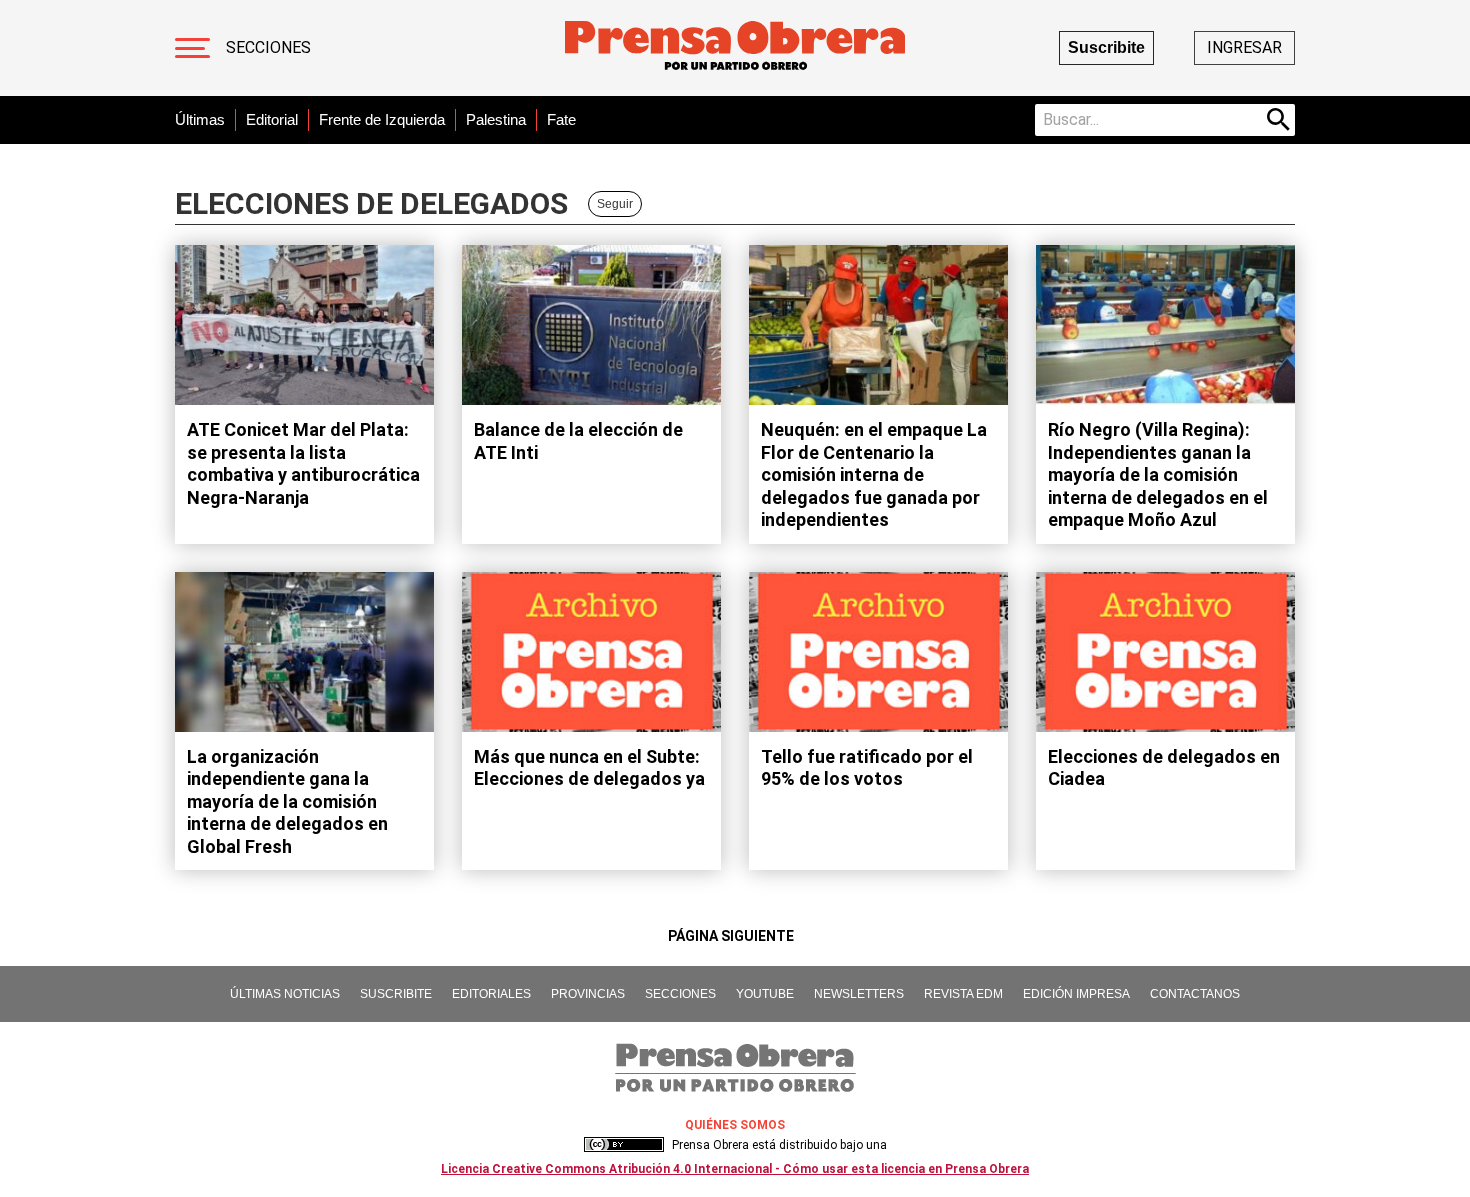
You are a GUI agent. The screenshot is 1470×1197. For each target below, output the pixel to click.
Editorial (272, 119)
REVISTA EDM (963, 994)
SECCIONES (680, 994)
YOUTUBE (765, 994)
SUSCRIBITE (396, 994)
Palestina (496, 119)
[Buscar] (1279, 120)
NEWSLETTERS (859, 994)
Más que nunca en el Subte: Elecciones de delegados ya (589, 768)
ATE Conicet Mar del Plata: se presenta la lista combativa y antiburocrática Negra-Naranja (303, 463)
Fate (561, 119)
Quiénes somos (735, 1125)
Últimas (200, 119)
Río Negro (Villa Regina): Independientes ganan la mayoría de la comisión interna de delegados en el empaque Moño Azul (1158, 474)
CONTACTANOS (1195, 994)
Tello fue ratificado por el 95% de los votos (867, 768)
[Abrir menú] (192, 48)
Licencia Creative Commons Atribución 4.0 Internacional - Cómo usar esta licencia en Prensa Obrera (735, 1169)
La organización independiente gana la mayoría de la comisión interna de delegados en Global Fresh (287, 801)
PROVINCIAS (588, 994)
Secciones (268, 47)
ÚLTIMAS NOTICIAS (285, 994)
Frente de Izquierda (382, 119)
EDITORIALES (491, 994)
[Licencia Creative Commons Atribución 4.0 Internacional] (624, 1145)
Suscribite (1106, 47)
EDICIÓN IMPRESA (1076, 994)
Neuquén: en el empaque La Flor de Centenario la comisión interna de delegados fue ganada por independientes (874, 474)
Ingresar (1244, 47)
